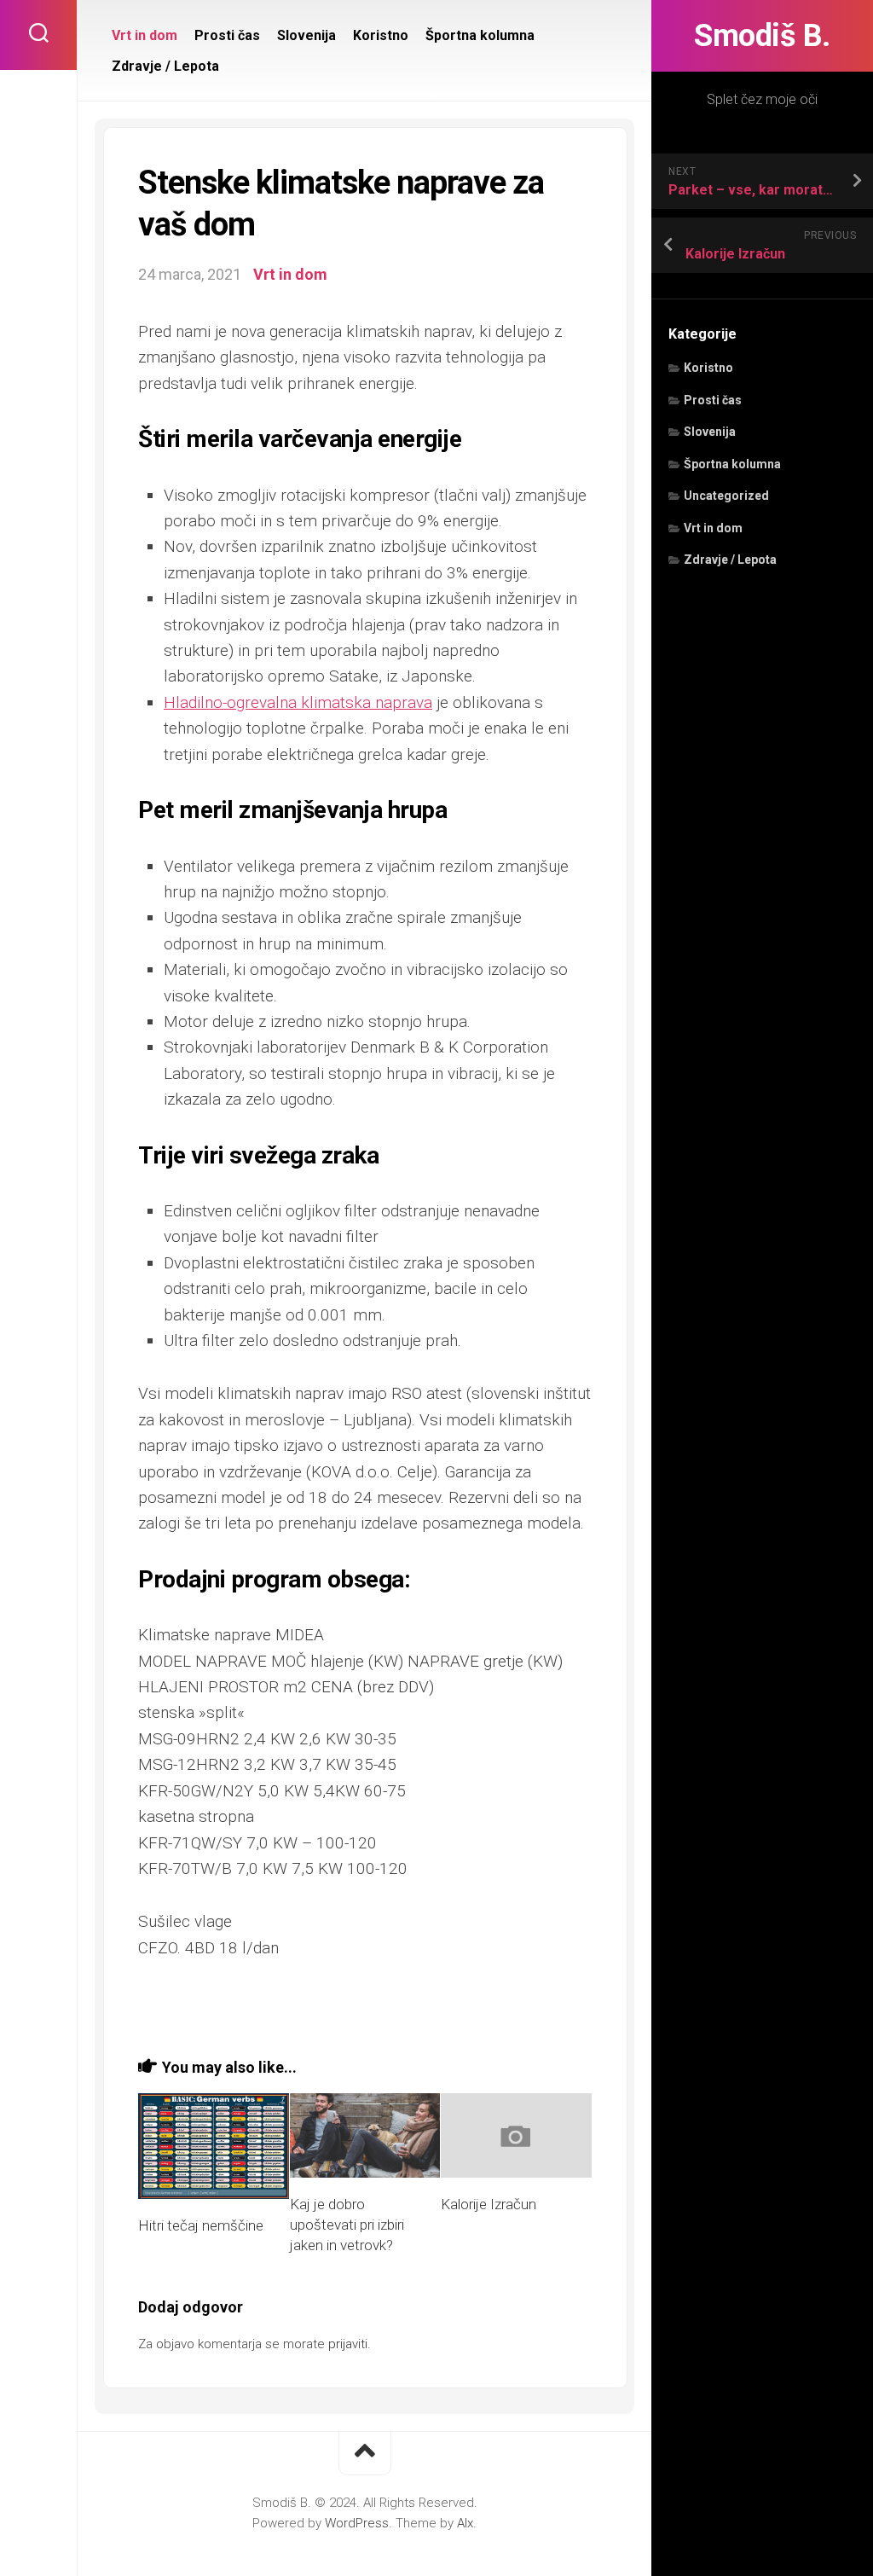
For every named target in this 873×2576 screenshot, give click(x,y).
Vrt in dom (713, 528)
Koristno (708, 368)
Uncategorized (726, 496)
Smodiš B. (762, 36)
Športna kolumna (732, 464)
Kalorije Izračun (489, 2204)
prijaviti (348, 2344)
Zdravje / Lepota (730, 560)
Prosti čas (713, 400)
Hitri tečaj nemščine (201, 2225)
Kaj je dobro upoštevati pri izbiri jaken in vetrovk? (347, 2225)
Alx (465, 2523)
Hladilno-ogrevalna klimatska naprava (298, 702)
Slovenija (710, 432)
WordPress (357, 2523)
